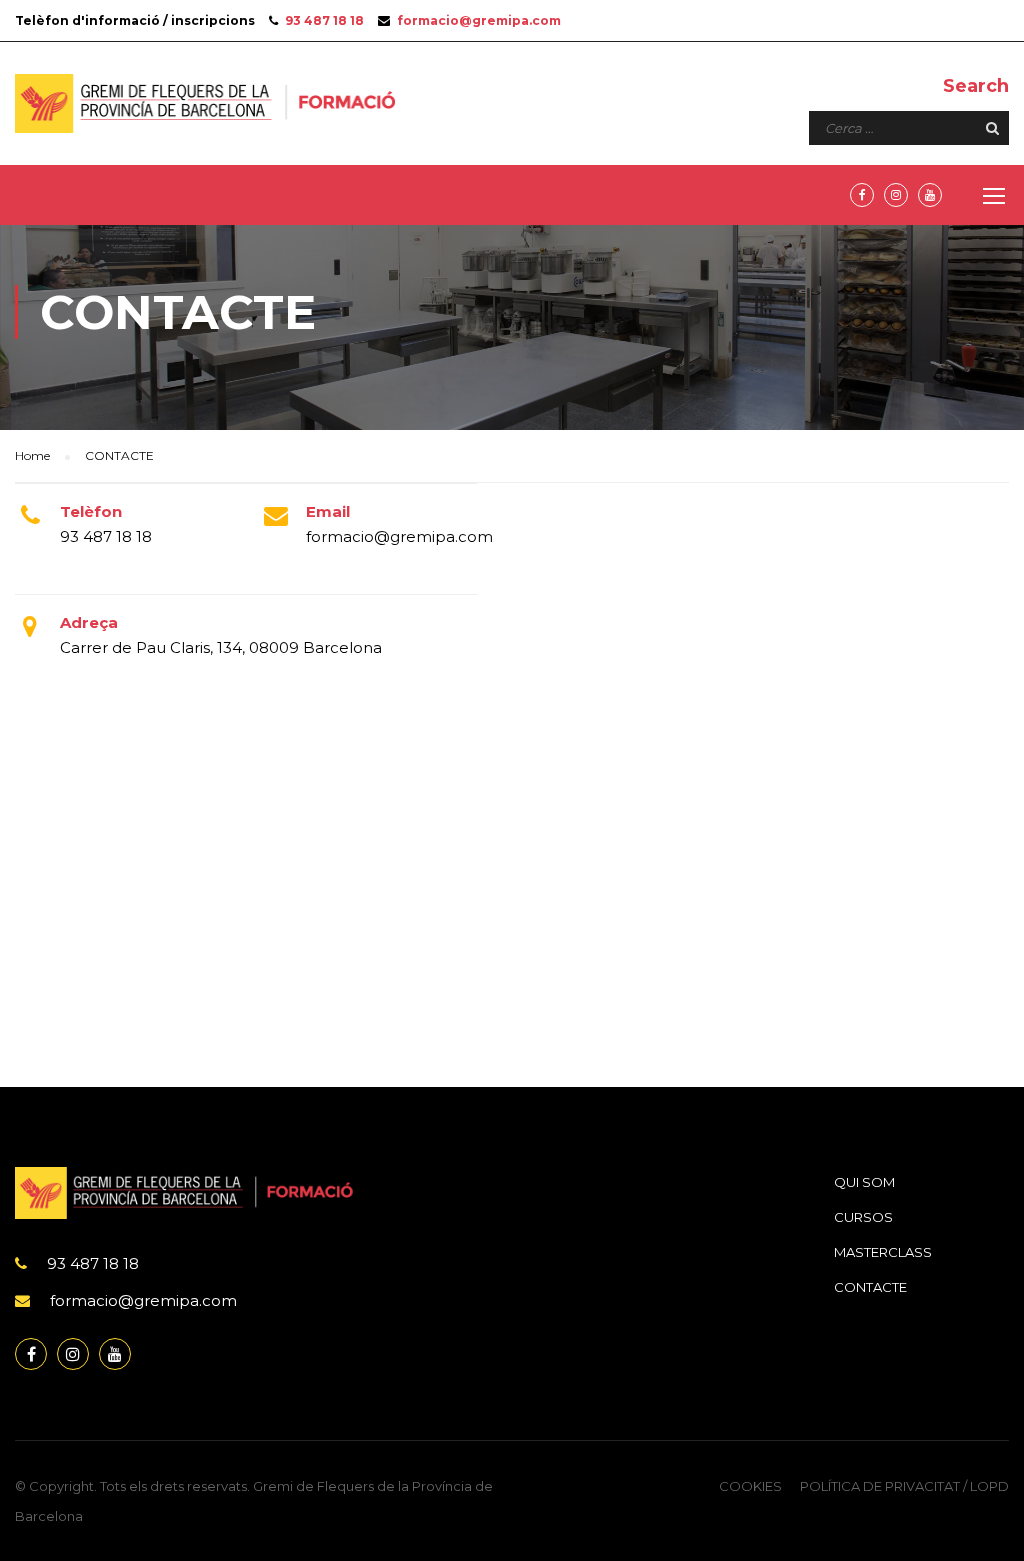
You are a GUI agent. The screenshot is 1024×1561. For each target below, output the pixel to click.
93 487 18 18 (324, 20)
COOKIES (750, 1486)
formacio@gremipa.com (479, 20)
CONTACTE (870, 1287)
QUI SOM (864, 1182)
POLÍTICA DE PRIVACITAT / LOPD (904, 1486)
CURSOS (863, 1217)
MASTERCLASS (883, 1252)
